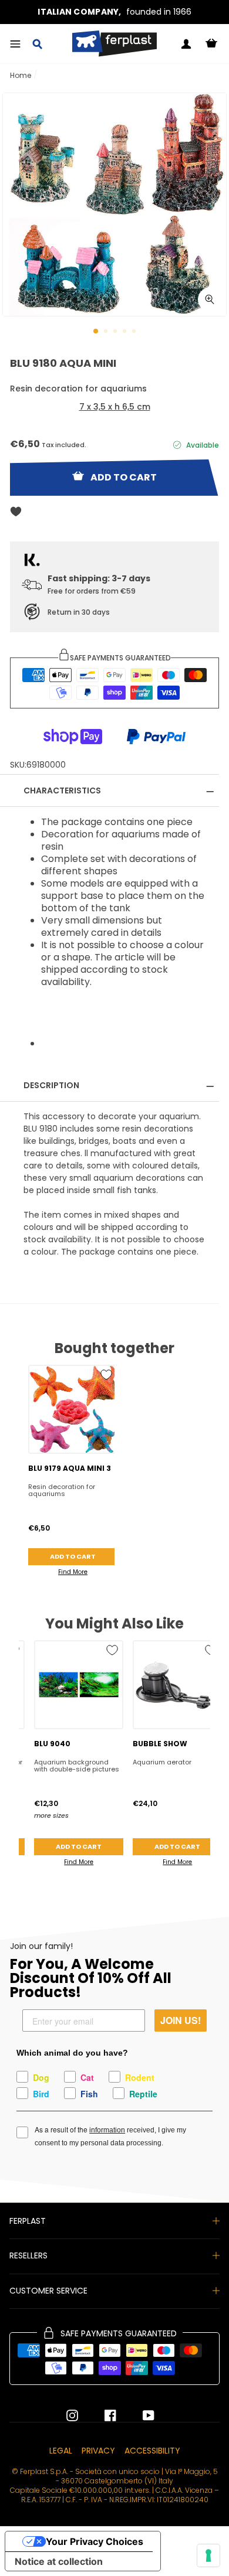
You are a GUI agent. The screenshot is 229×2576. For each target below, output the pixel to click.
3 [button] (116, 332)
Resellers (28, 2255)
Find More (73, 1572)
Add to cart (73, 1556)
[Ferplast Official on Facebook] (102, 2415)
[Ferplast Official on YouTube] (140, 2415)
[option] (114, 12)
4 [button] (126, 332)
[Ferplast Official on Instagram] (72, 2415)
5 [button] (135, 332)
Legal (61, 2451)
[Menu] (15, 44)
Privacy (98, 2451)
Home (21, 75)
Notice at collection (59, 2561)
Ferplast (28, 2221)
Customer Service (48, 2291)
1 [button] (96, 332)
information (107, 2130)
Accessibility (152, 2451)
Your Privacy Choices (95, 2541)
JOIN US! (181, 2020)
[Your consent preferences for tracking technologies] (208, 2555)
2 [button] (107, 332)
